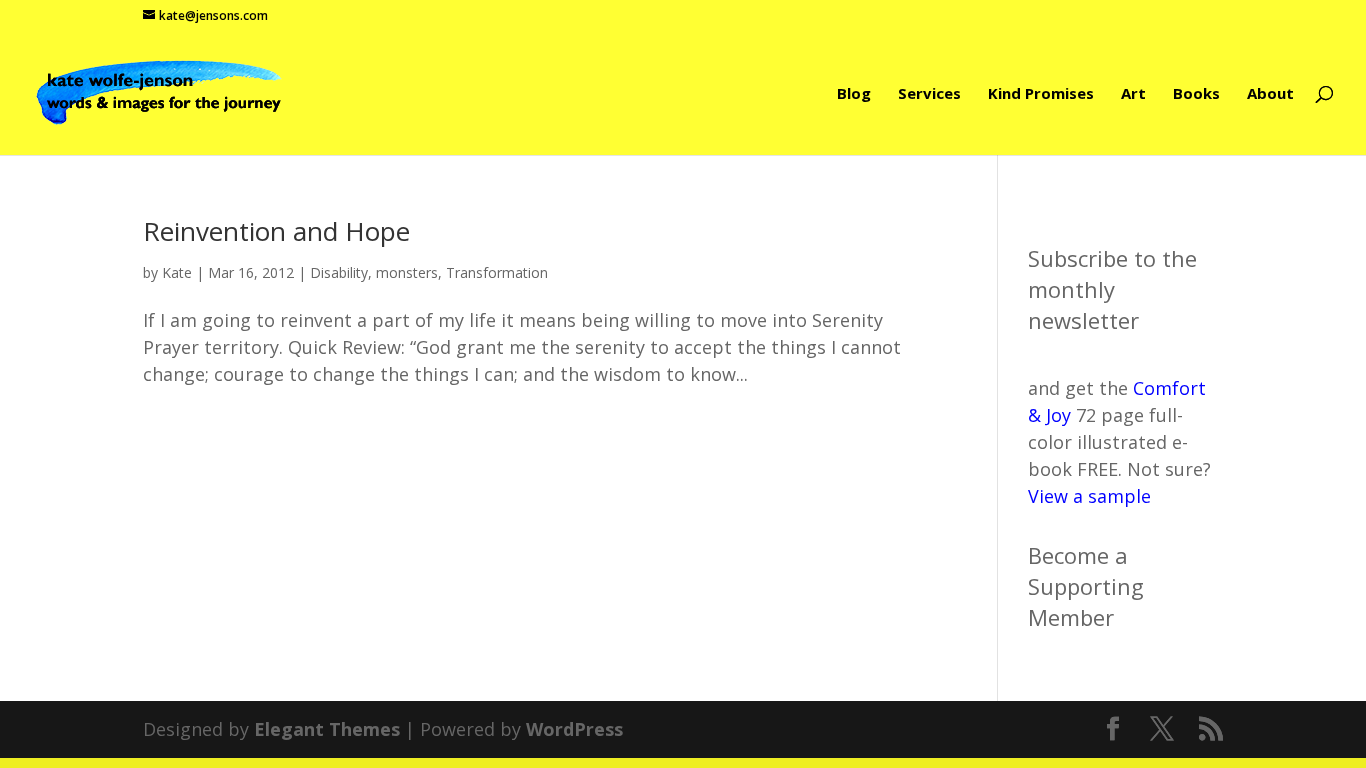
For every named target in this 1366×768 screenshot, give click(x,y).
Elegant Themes (327, 729)
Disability (339, 272)
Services (929, 94)
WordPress (574, 729)
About (1270, 94)
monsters (407, 272)
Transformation (497, 272)
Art (1133, 94)
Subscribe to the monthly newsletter (1112, 289)
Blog (854, 94)
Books (1196, 94)
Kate (177, 272)
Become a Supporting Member (1086, 586)
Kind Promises (1041, 94)
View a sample (1089, 496)
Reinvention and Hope (276, 231)
